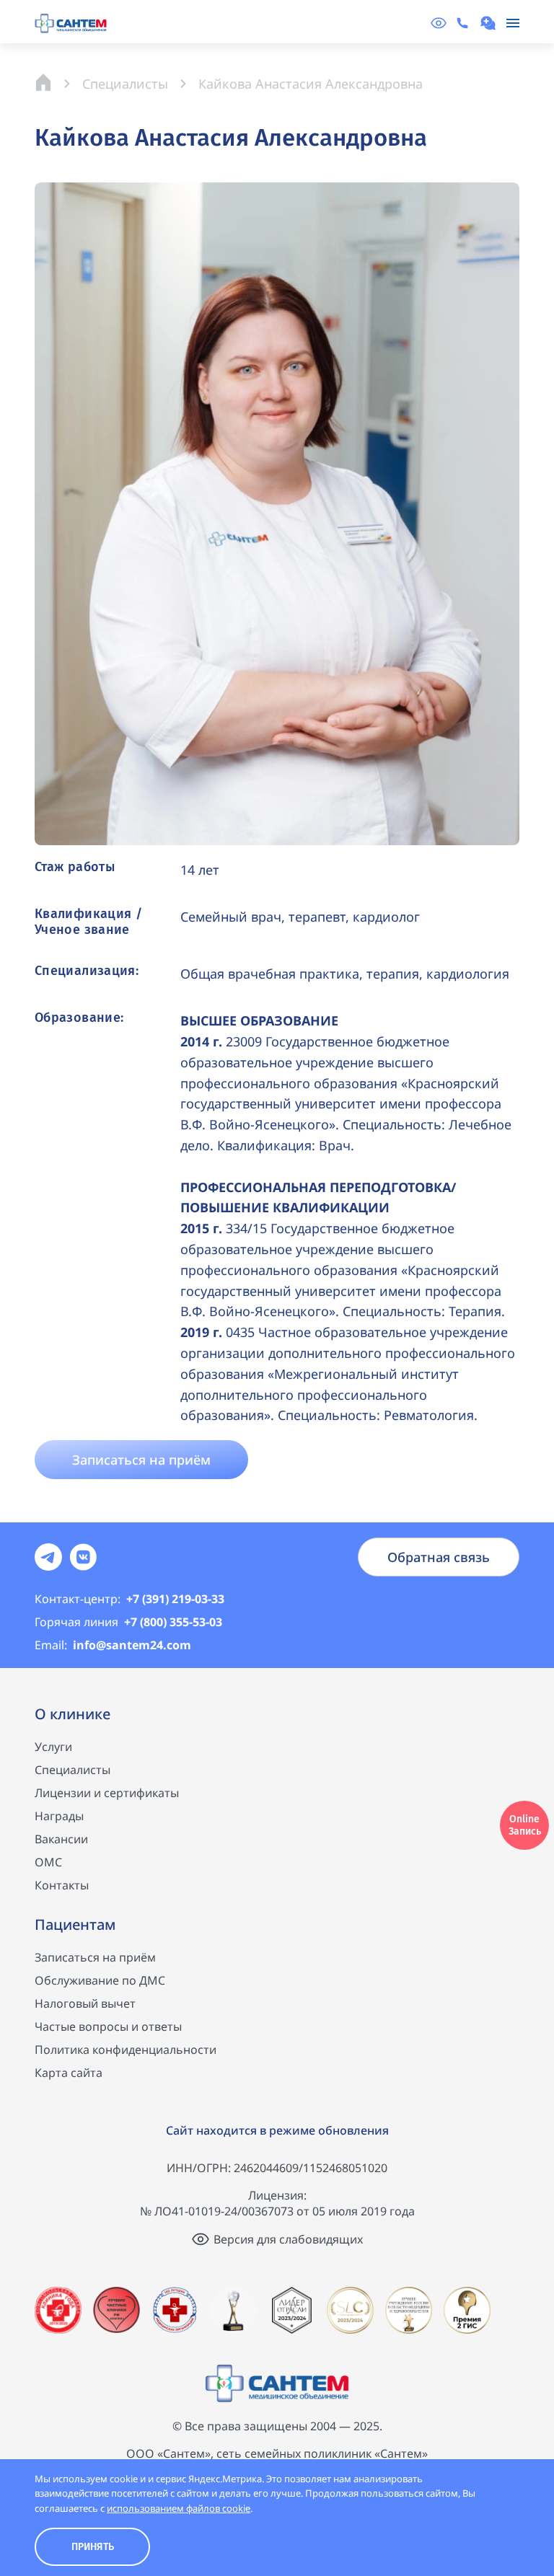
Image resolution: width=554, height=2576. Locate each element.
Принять (93, 2547)
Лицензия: (277, 2195)
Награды (59, 1816)
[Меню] (513, 23)
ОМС (48, 1862)
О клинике (72, 1714)
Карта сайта (69, 2073)
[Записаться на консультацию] (490, 23)
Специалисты (72, 1770)
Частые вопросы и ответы (108, 2026)
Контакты (62, 1885)
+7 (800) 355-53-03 (128, 1622)
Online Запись (525, 1825)
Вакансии (61, 1839)
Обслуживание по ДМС (100, 1980)
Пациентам (75, 1924)
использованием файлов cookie (179, 2508)
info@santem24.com (113, 1645)
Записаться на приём (95, 1957)
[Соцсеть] (48, 1557)
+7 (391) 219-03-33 (129, 1599)
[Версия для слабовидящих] (439, 23)
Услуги (53, 1747)
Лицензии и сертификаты (107, 1793)
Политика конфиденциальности (126, 2050)
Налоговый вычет (85, 2003)
